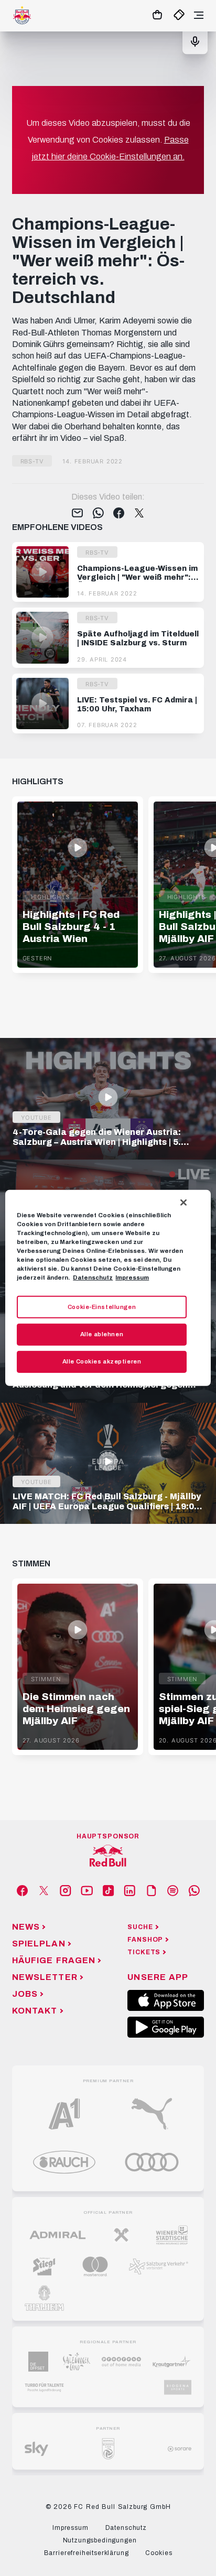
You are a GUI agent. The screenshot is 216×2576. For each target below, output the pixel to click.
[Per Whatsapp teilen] (98, 514)
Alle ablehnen (102, 1334)
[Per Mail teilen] (77, 514)
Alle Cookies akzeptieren (102, 1361)
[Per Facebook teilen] (119, 514)
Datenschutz (93, 1278)
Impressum (132, 1278)
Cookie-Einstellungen (102, 1306)
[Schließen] (183, 1203)
